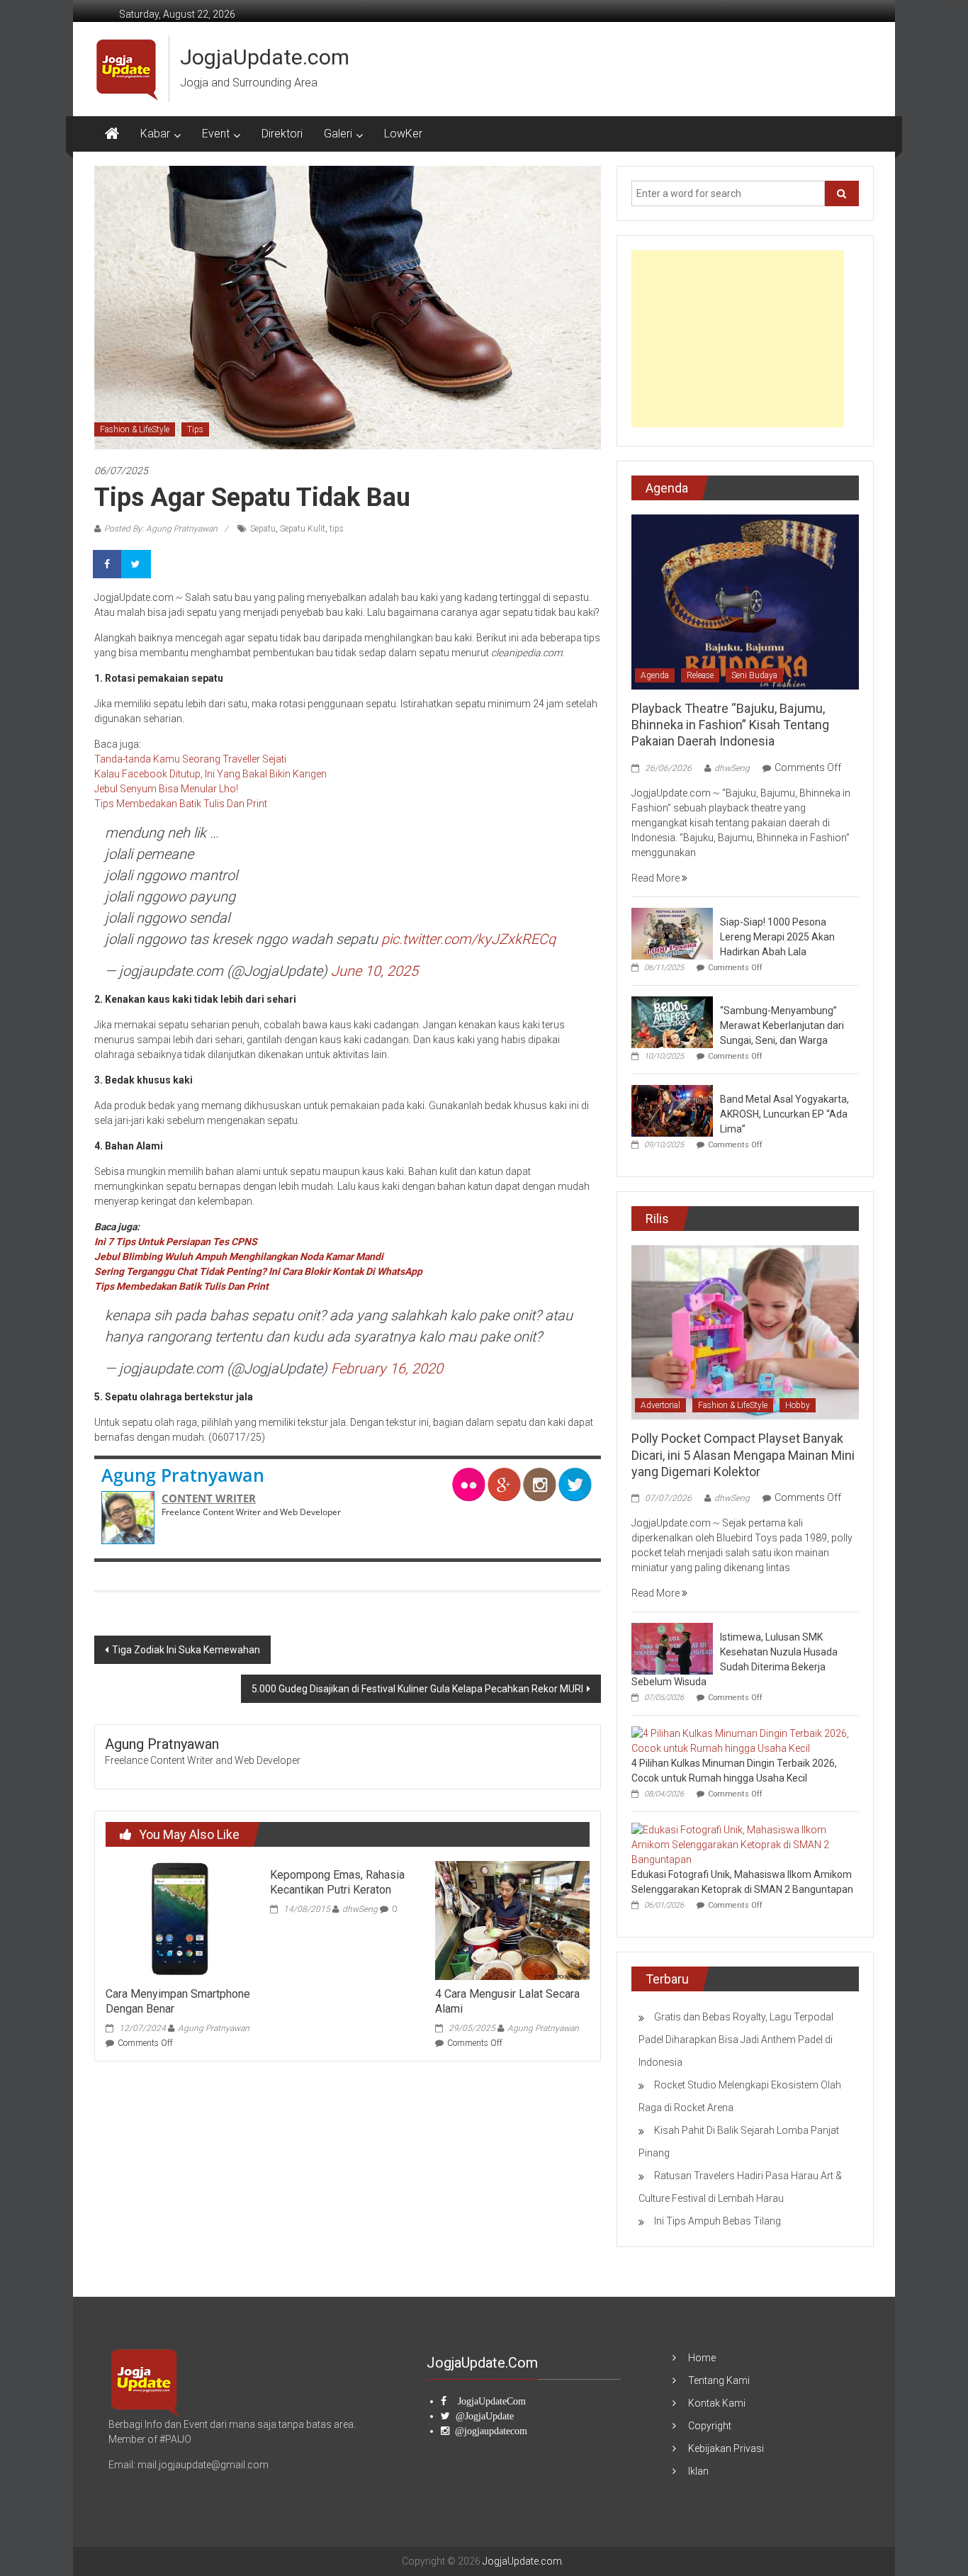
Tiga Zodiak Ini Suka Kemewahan (186, 1650)
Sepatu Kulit (303, 529)
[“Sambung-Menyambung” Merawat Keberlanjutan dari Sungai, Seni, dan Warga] (672, 1021)
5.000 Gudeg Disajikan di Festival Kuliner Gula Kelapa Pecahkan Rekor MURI (417, 1689)
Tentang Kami (719, 2380)
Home (702, 2358)
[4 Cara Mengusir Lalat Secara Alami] (512, 1920)
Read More (657, 878)
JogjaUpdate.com (265, 57)
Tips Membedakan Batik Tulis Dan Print (181, 804)
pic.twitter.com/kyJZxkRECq (468, 939)
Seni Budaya (754, 675)
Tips (195, 429)
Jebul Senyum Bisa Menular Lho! (166, 789)
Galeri (338, 134)
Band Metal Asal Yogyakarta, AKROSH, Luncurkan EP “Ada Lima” (784, 1114)
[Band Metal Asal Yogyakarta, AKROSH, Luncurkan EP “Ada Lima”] (672, 1110)
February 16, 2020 (387, 1368)
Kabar (155, 134)
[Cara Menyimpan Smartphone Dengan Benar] (183, 1920)
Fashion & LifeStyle (135, 429)
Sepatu (263, 529)
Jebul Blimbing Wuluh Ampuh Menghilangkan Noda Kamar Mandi (239, 1256)
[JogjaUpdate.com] (112, 134)
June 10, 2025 (375, 971)
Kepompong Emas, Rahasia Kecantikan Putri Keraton (337, 1882)
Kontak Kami (717, 2403)
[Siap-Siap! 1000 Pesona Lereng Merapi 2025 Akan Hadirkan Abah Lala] (672, 933)
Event (216, 134)
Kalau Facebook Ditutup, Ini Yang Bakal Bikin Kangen (210, 774)
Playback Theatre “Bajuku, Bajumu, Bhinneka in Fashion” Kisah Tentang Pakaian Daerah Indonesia (730, 725)
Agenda (655, 675)
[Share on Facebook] (108, 564)
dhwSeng (360, 1909)
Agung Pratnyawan (183, 1475)
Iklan (698, 2471)
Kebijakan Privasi (726, 2448)
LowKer (403, 134)
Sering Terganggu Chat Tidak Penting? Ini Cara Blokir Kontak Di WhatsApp (258, 1271)
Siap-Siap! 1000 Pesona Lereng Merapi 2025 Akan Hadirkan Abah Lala (777, 937)
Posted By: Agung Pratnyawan (161, 529)
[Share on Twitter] (137, 564)
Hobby (798, 1405)
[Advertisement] (738, 339)
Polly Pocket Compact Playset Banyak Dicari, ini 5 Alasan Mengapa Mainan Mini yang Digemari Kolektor (743, 1455)
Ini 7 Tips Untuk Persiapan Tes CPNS (176, 1242)
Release (700, 675)
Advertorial (660, 1405)
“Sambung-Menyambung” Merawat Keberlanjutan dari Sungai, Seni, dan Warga (782, 1025)
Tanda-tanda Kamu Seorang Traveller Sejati (190, 759)
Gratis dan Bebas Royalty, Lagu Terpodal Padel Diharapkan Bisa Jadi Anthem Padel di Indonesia (736, 2040)
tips (337, 529)
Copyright (710, 2426)
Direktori (282, 134)
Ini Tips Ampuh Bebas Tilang (717, 2221)
